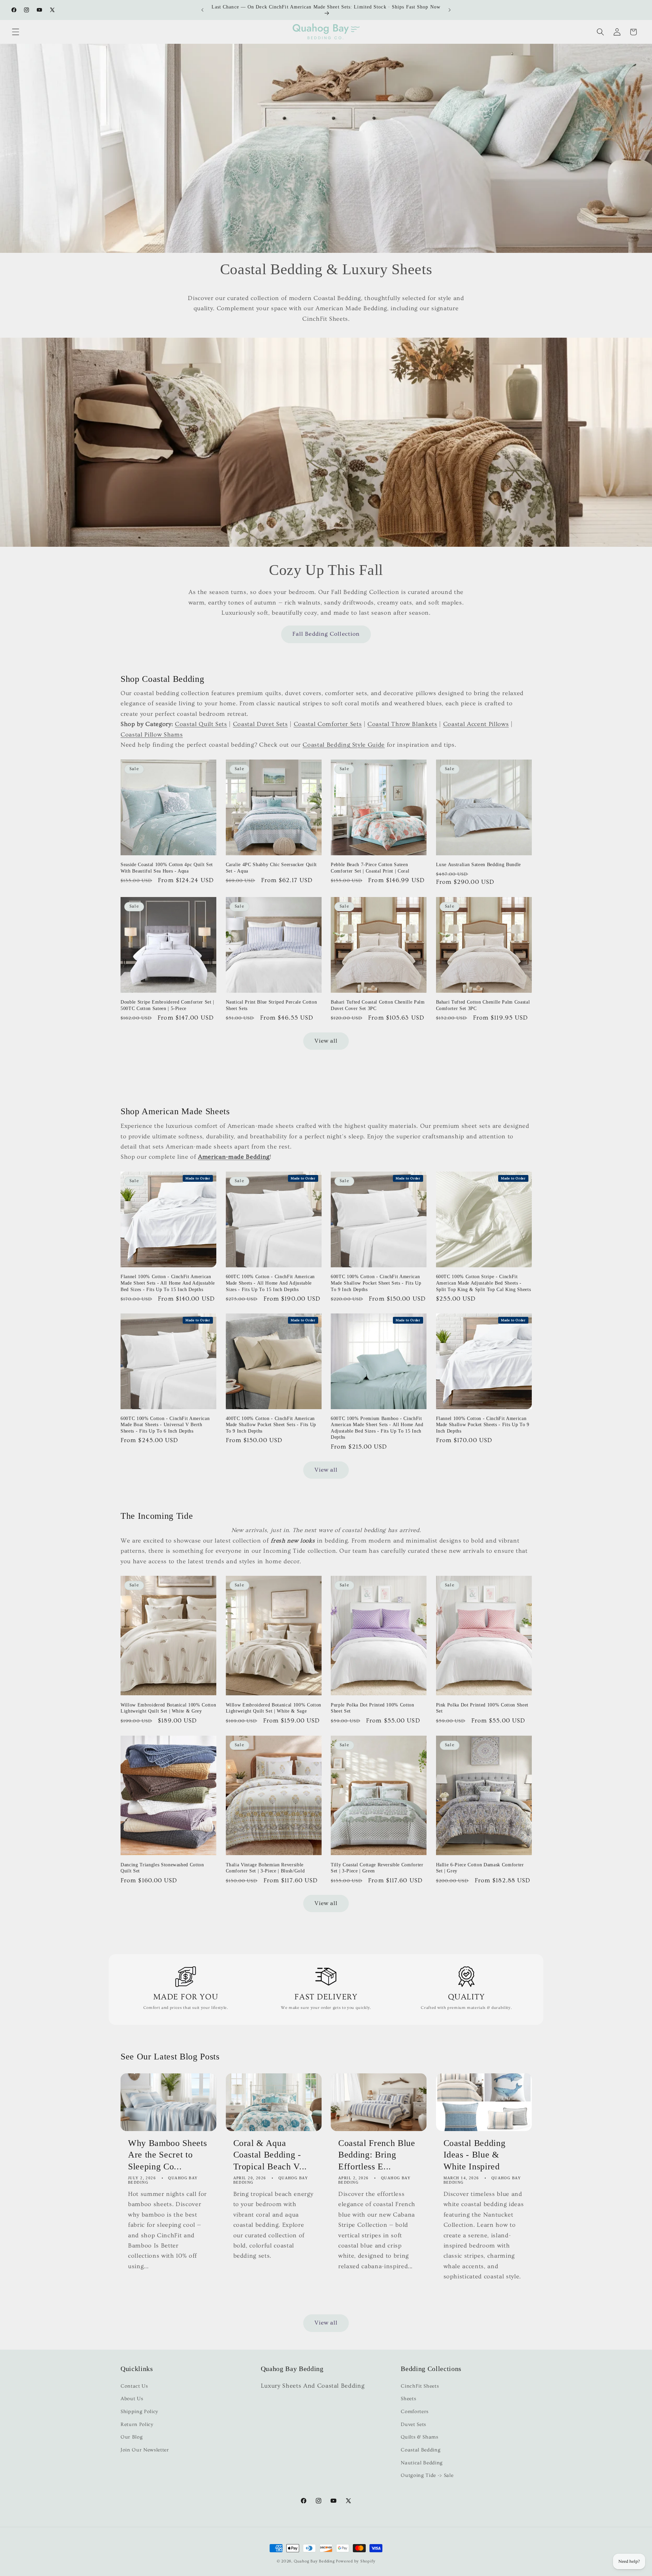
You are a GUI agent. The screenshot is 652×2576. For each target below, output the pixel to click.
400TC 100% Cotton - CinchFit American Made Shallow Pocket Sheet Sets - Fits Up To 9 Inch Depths (271, 1425)
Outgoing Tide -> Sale (427, 2475)
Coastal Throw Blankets (402, 724)
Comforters (415, 2412)
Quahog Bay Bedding (314, 2561)
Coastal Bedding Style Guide (344, 745)
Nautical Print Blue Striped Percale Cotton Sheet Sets (271, 1005)
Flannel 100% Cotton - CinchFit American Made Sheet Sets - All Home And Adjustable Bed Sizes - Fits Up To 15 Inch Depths (168, 1283)
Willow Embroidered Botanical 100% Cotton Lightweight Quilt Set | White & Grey (168, 1708)
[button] (16, 32)
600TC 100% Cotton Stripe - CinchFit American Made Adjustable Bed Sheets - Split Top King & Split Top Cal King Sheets (484, 1283)
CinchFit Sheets (420, 2386)
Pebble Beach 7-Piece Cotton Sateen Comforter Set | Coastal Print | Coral (370, 868)
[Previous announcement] (202, 10)
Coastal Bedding (421, 2450)
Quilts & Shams (419, 2437)
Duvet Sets (413, 2424)
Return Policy (137, 2424)
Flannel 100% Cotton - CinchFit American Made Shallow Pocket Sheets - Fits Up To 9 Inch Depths (483, 1425)
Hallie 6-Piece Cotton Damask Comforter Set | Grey (480, 1868)
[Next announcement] (450, 10)
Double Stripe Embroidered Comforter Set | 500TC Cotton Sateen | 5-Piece (167, 1005)
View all (326, 1041)
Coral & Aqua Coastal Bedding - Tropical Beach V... (270, 2155)
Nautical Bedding (422, 2463)
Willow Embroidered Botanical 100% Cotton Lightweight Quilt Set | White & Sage (274, 1708)
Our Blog (132, 2437)
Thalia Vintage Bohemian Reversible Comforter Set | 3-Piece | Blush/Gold (265, 1868)
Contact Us (134, 2386)
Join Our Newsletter (145, 2450)
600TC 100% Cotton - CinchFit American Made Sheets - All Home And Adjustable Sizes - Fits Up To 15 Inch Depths (270, 1283)
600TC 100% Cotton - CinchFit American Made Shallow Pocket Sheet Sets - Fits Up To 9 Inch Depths (376, 1283)
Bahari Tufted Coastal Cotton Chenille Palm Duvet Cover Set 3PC (378, 1005)
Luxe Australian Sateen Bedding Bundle (478, 864)
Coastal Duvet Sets (260, 724)
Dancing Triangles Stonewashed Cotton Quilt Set (162, 1868)
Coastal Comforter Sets (328, 724)
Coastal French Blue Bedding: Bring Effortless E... (377, 2155)
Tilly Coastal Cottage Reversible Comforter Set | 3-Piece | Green (377, 1868)
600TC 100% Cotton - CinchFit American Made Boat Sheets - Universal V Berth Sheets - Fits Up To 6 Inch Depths (165, 1425)
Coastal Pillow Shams (152, 735)
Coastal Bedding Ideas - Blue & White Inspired (475, 2155)
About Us (132, 2399)
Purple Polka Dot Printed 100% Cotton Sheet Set (373, 1708)
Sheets (408, 2399)
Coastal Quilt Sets (201, 724)
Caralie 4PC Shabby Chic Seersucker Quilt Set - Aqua (271, 868)
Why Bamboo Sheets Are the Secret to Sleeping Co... (167, 2155)
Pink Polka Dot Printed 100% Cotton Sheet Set (482, 1708)
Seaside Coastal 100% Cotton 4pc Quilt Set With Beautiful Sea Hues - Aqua (167, 868)
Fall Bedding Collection (326, 634)
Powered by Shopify (356, 2561)
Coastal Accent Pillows (476, 724)
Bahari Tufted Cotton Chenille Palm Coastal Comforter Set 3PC (483, 1005)
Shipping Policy (139, 2412)
